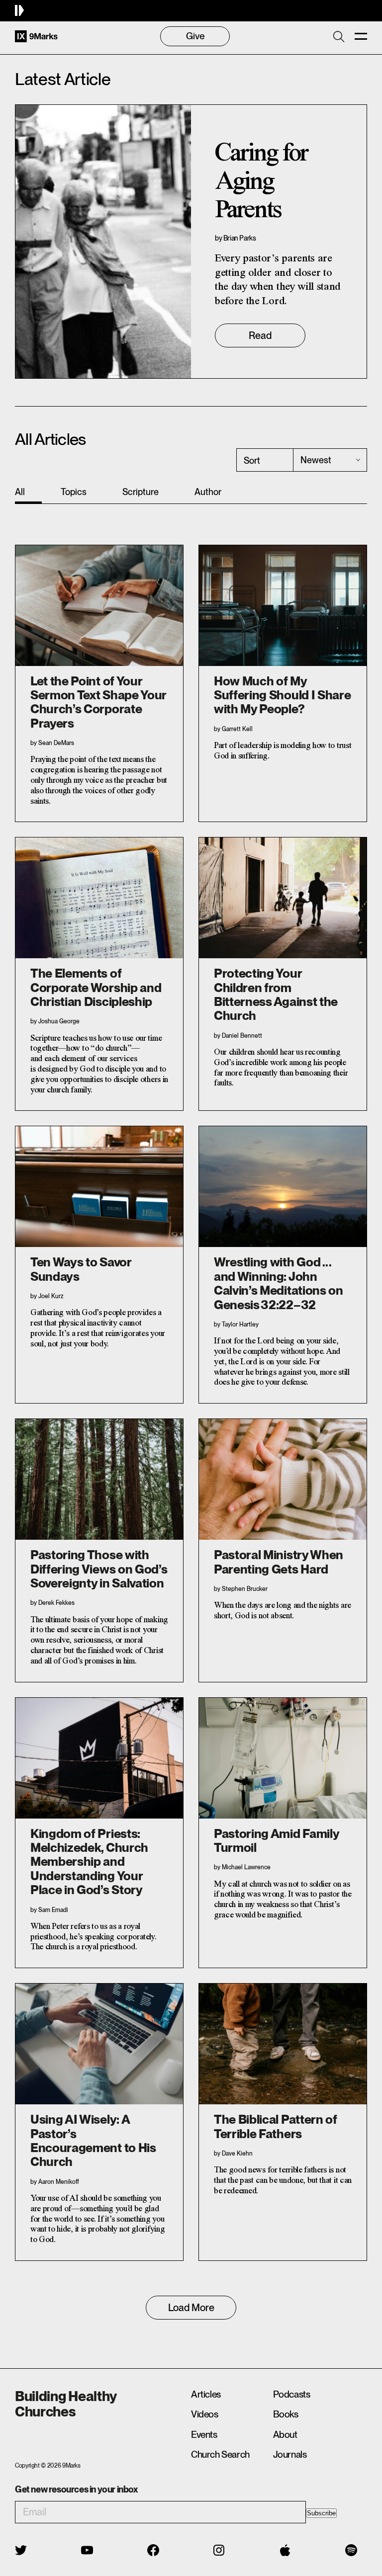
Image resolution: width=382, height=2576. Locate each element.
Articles (206, 2394)
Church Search (220, 2454)
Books (286, 2414)
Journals (290, 2454)
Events (204, 2435)
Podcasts (292, 2394)
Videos (205, 2414)
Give (195, 36)
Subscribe (321, 2513)
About (285, 2435)
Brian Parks (240, 238)
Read (260, 335)
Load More (191, 2308)
